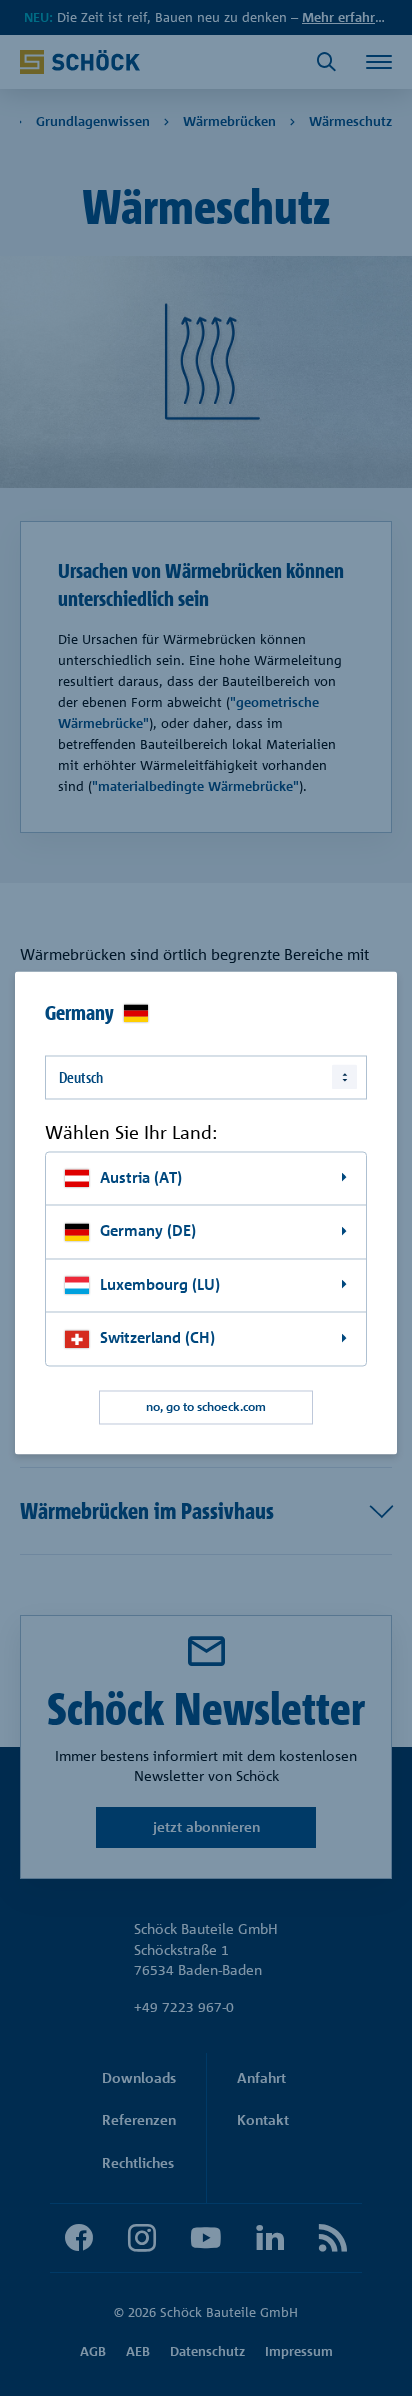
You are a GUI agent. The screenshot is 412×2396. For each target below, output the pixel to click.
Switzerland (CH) (157, 1338)
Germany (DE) (148, 1231)
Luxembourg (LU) (160, 1284)
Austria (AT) (141, 1177)
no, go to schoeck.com (206, 1407)
